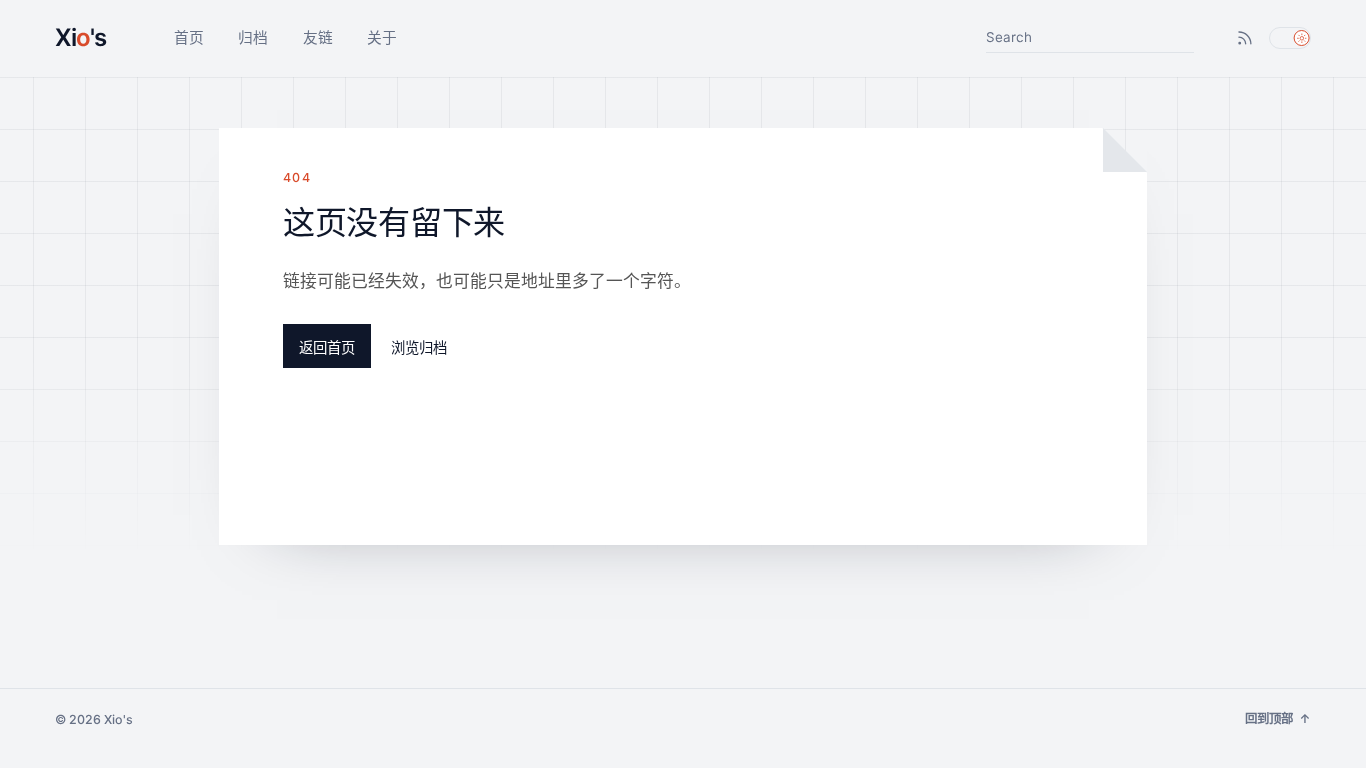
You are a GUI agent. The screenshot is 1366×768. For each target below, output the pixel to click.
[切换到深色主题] (1290, 38)
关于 (382, 38)
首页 (189, 38)
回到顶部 (1278, 719)
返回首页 (327, 347)
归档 (253, 38)
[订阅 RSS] (1246, 38)
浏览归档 (419, 347)
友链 (318, 38)
